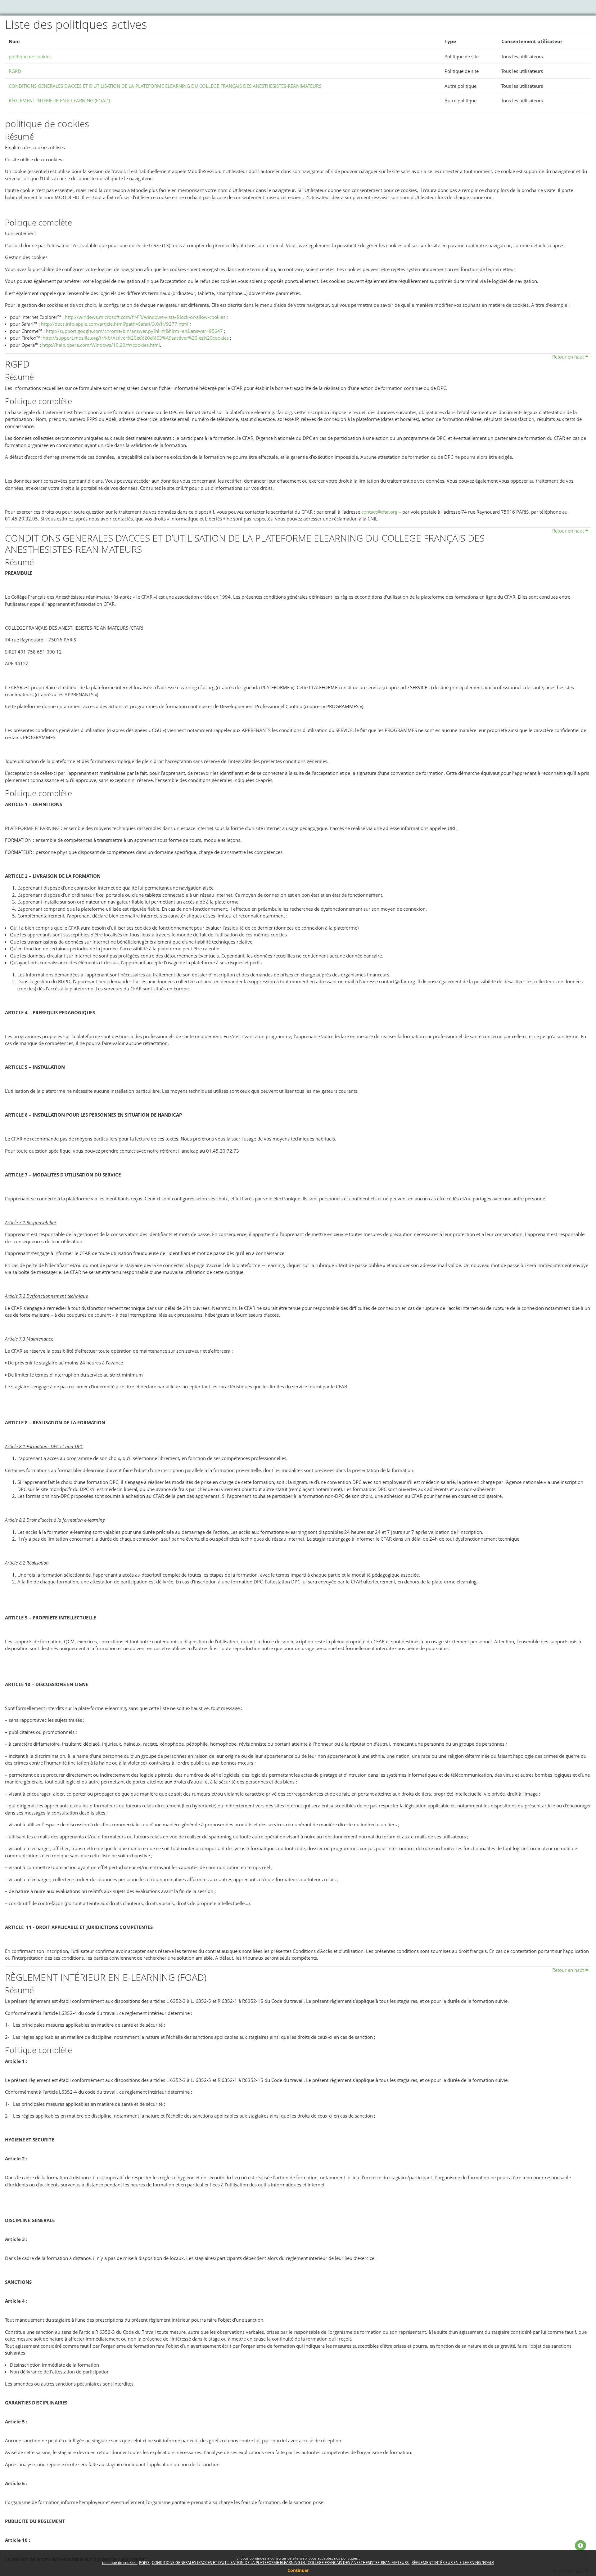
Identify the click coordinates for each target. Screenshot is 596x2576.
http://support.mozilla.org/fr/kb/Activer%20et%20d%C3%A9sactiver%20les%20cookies (136, 338)
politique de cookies (120, 2563)
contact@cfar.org (379, 512)
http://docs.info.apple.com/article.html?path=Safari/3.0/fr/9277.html (115, 324)
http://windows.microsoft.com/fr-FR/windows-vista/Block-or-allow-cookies (145, 317)
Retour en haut (569, 357)
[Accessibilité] (580, 2546)
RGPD (144, 2563)
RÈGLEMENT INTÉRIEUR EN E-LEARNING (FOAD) (453, 2563)
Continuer (298, 2570)
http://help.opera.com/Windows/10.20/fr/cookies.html (101, 345)
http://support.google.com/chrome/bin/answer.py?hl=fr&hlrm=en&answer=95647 (134, 331)
